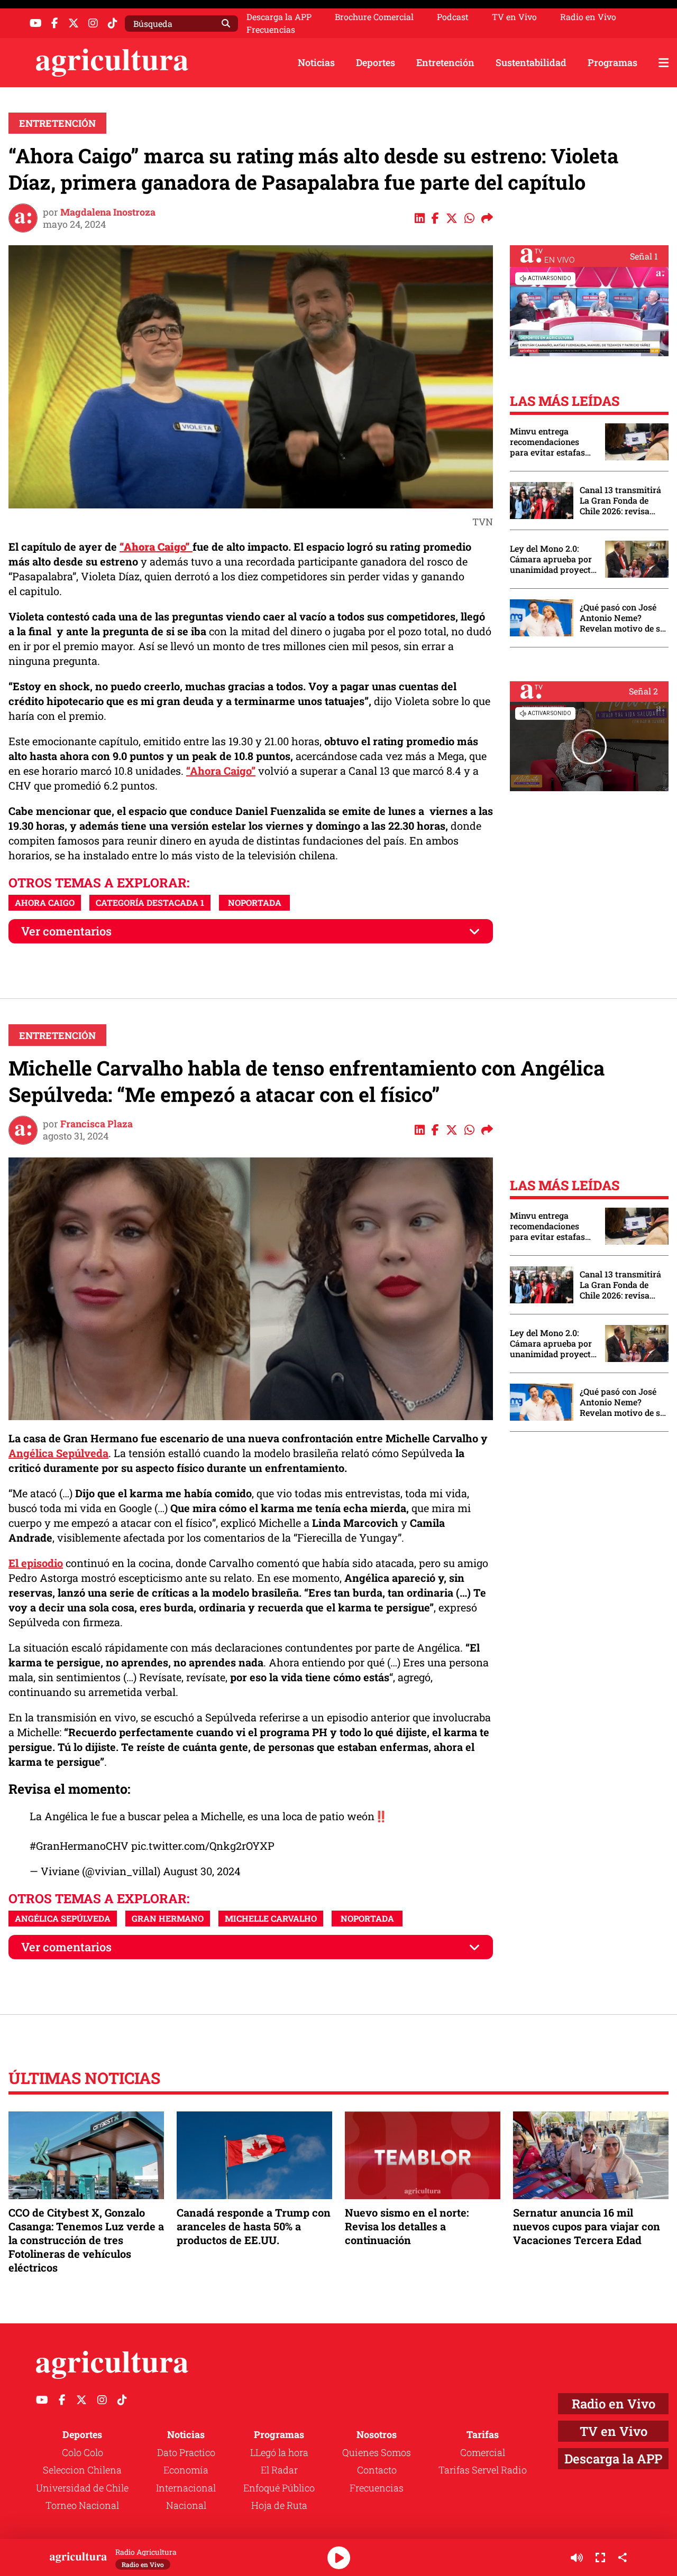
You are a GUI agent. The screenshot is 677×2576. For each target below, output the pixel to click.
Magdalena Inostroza (108, 212)
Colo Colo (83, 2452)
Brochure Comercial (374, 17)
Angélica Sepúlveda (58, 1453)
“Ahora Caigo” (221, 771)
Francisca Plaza (97, 1124)
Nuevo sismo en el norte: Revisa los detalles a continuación (407, 2226)
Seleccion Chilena (82, 2470)
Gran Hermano (168, 1918)
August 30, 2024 (202, 1871)
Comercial (483, 2452)
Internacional (186, 2488)
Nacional (186, 2505)
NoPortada (255, 902)
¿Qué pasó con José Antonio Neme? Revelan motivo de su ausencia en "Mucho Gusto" (623, 618)
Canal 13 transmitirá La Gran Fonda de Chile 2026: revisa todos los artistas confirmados (620, 501)
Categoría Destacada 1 (150, 902)
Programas (612, 62)
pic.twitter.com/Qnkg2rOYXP (203, 1846)
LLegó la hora (279, 2452)
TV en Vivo (514, 17)
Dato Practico (186, 2452)
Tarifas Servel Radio (483, 2470)
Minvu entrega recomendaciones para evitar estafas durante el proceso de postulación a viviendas (552, 442)
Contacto (377, 2470)
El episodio (36, 1563)
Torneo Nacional (82, 2505)
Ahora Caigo (45, 902)
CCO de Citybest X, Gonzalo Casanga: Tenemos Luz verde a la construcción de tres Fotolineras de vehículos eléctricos (86, 2240)
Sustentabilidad (531, 62)
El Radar (279, 2470)
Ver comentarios (66, 931)
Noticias (316, 62)
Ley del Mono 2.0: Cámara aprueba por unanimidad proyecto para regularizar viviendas (553, 559)
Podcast (453, 17)
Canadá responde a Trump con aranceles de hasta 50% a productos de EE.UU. (254, 2226)
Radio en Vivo (588, 17)
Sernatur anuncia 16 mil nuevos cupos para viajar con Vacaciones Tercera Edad (587, 2226)
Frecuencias (271, 30)
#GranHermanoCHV (79, 1846)
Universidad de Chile (82, 2488)
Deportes (376, 62)
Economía (186, 2470)
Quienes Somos (377, 2452)
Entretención (445, 62)
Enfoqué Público (279, 2488)
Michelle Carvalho (271, 1918)
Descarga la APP (279, 17)
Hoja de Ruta (279, 2505)
